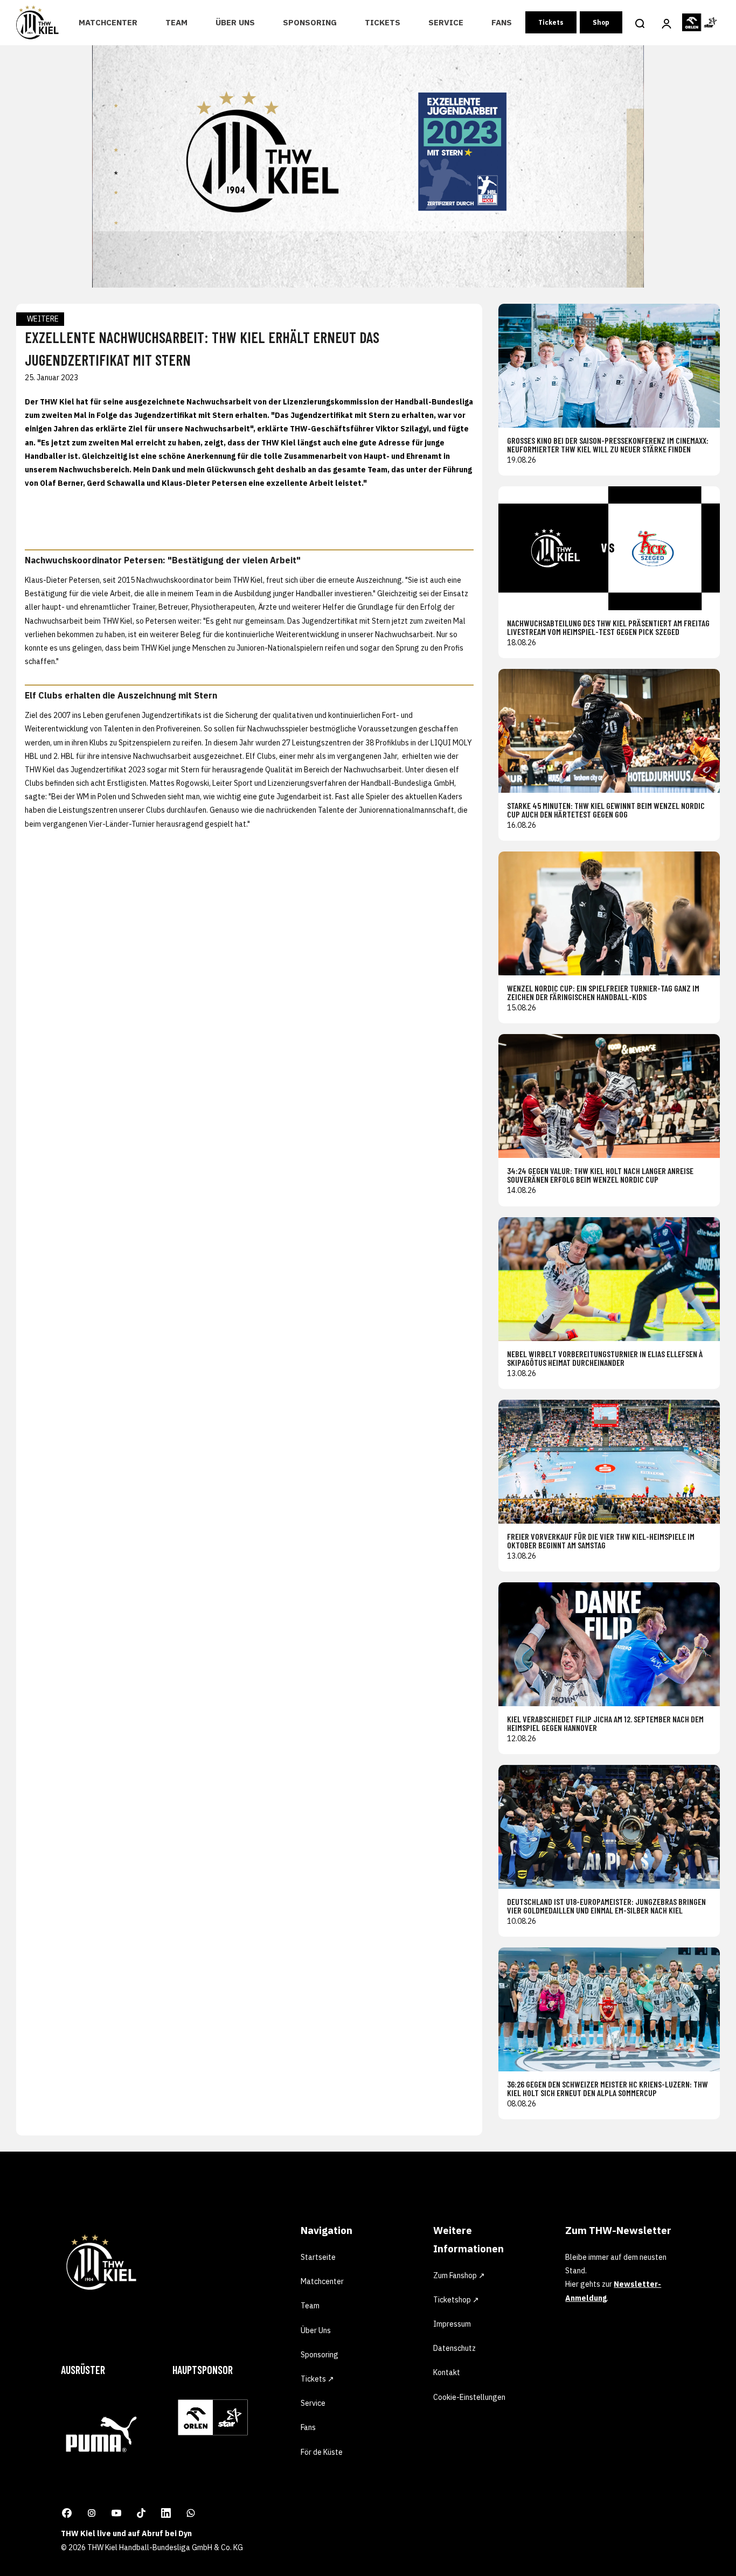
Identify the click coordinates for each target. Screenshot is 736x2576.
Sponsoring (310, 22)
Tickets (383, 22)
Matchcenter (108, 22)
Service (446, 22)
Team (176, 22)
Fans (502, 22)
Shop (601, 22)
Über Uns (235, 22)
